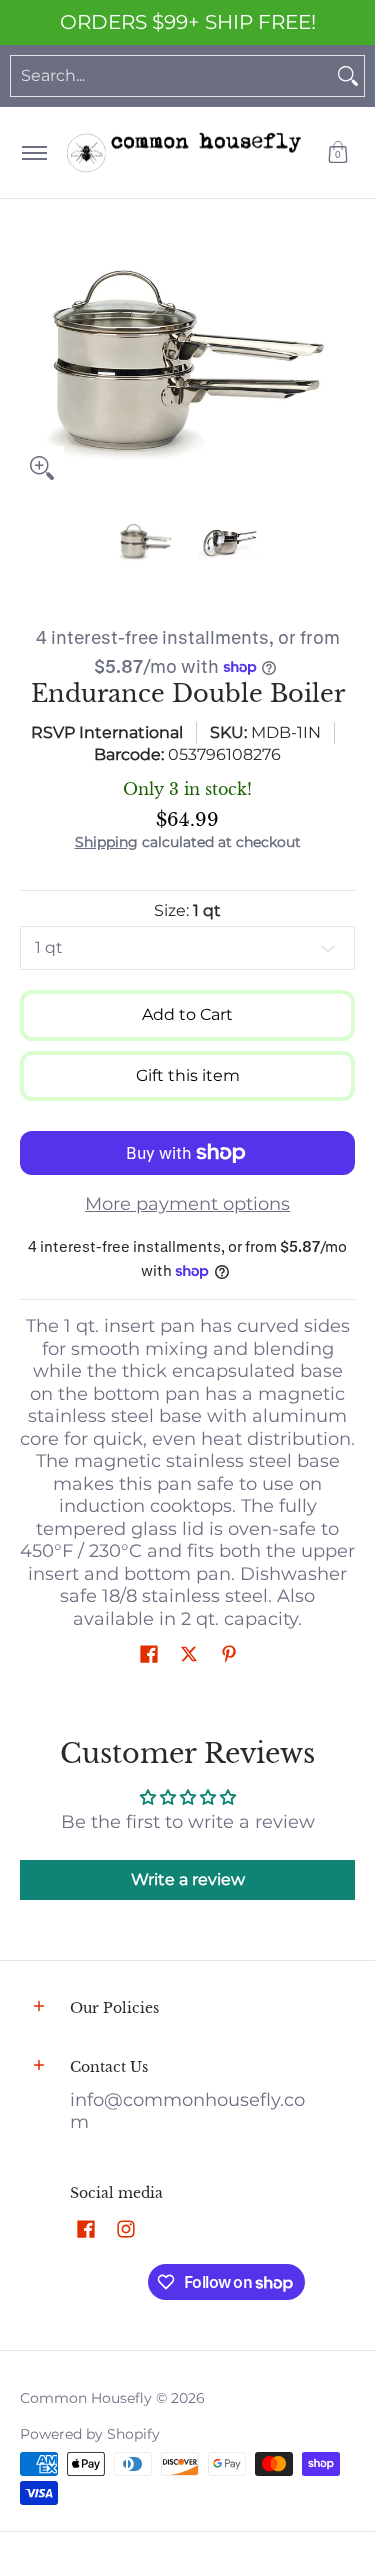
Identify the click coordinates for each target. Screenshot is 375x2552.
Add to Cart (187, 1014)
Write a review (188, 1879)
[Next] (341, 365)
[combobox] (171, 76)
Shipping (106, 842)
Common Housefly (86, 2398)
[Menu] (33, 152)
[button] (338, 152)
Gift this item (188, 1075)
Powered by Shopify (90, 2434)
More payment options (187, 1204)
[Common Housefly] (184, 152)
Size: (187, 910)
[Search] (348, 76)
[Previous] (34, 365)
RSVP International (107, 732)
